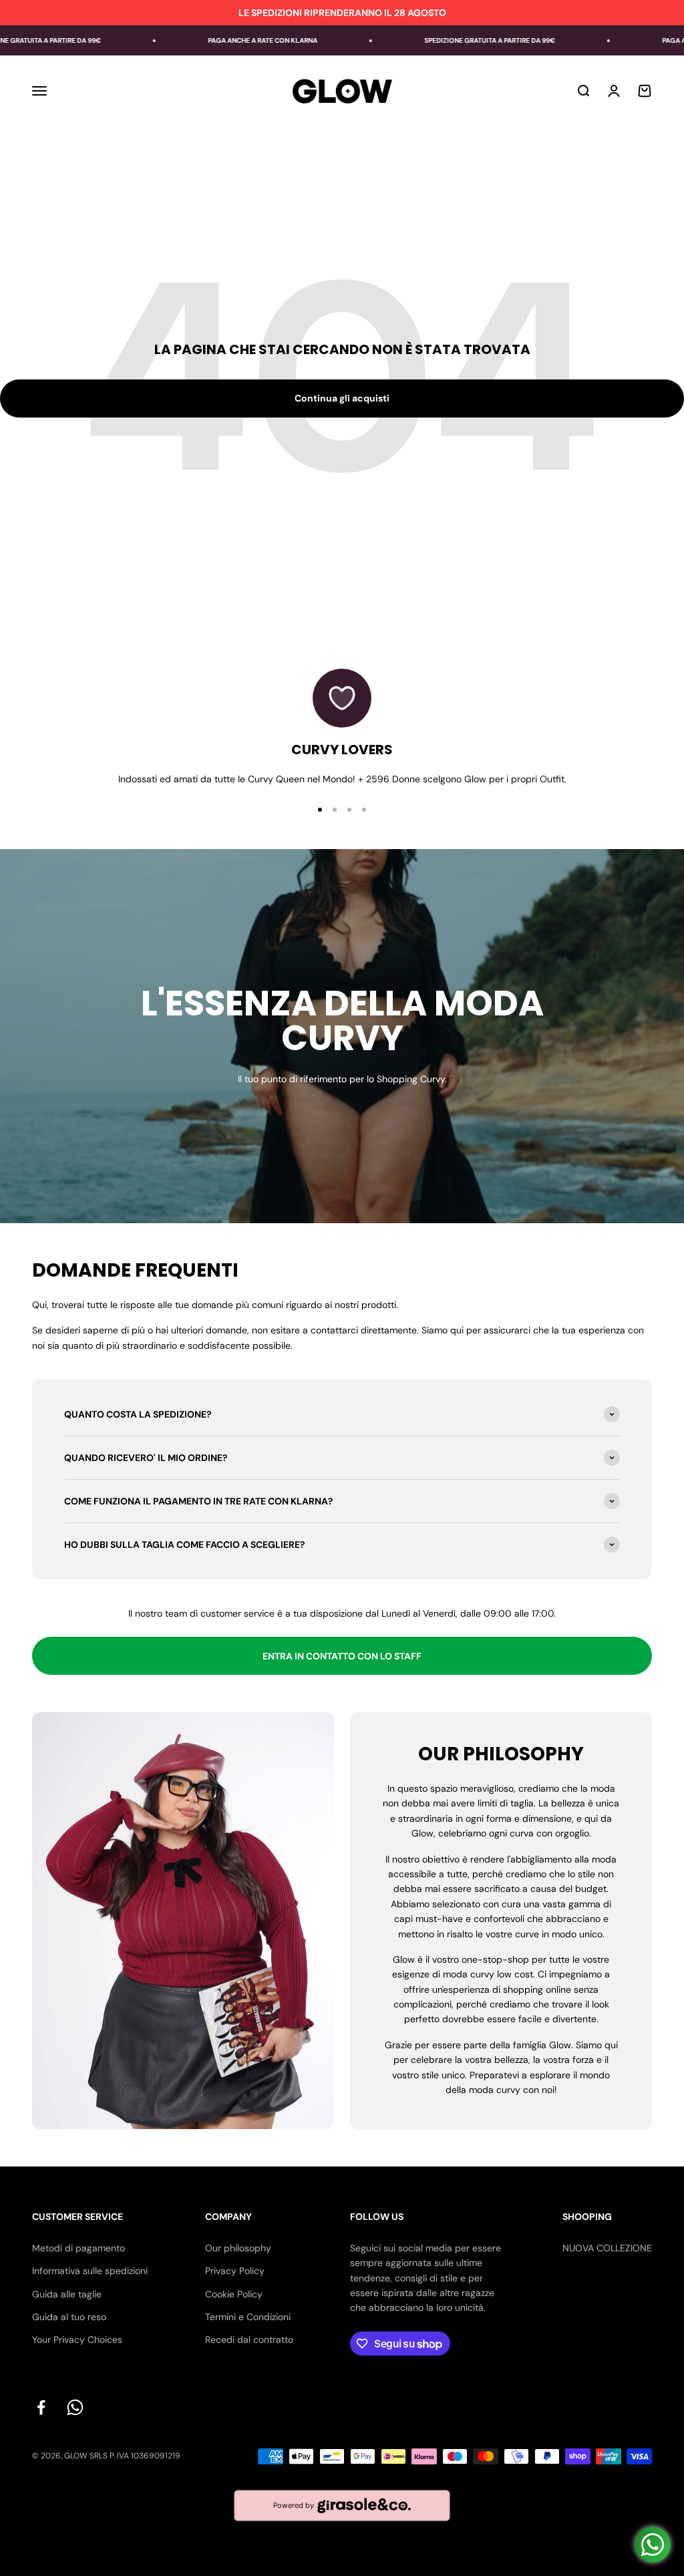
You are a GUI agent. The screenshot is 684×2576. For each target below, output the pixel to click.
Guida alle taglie (67, 2294)
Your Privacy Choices (77, 2340)
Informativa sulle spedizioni (90, 2271)
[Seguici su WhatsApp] (75, 2407)
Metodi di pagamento (78, 2248)
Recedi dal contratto (249, 2340)
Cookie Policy (234, 2294)
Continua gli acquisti (342, 398)
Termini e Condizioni (248, 2317)
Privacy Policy (235, 2271)
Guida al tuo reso (69, 2317)
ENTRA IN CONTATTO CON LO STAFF (342, 1656)
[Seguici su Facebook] (41, 2407)
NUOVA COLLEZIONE (607, 2248)
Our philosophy (238, 2248)
